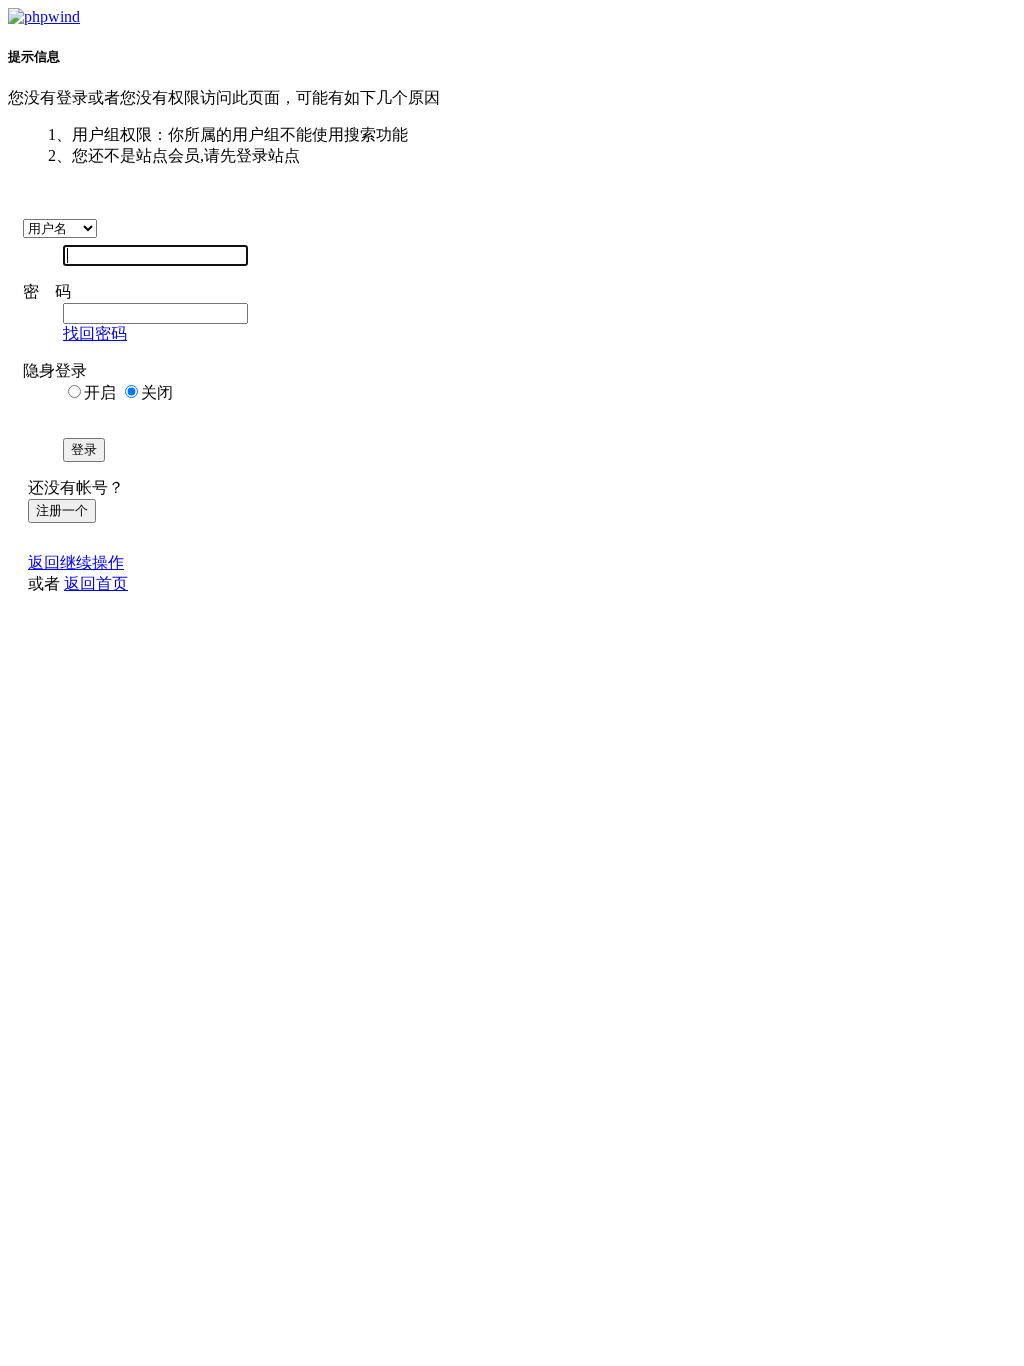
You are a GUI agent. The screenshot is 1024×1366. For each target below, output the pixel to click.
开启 (100, 392)
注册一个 (62, 510)
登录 (84, 449)
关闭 (157, 392)
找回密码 (95, 333)
